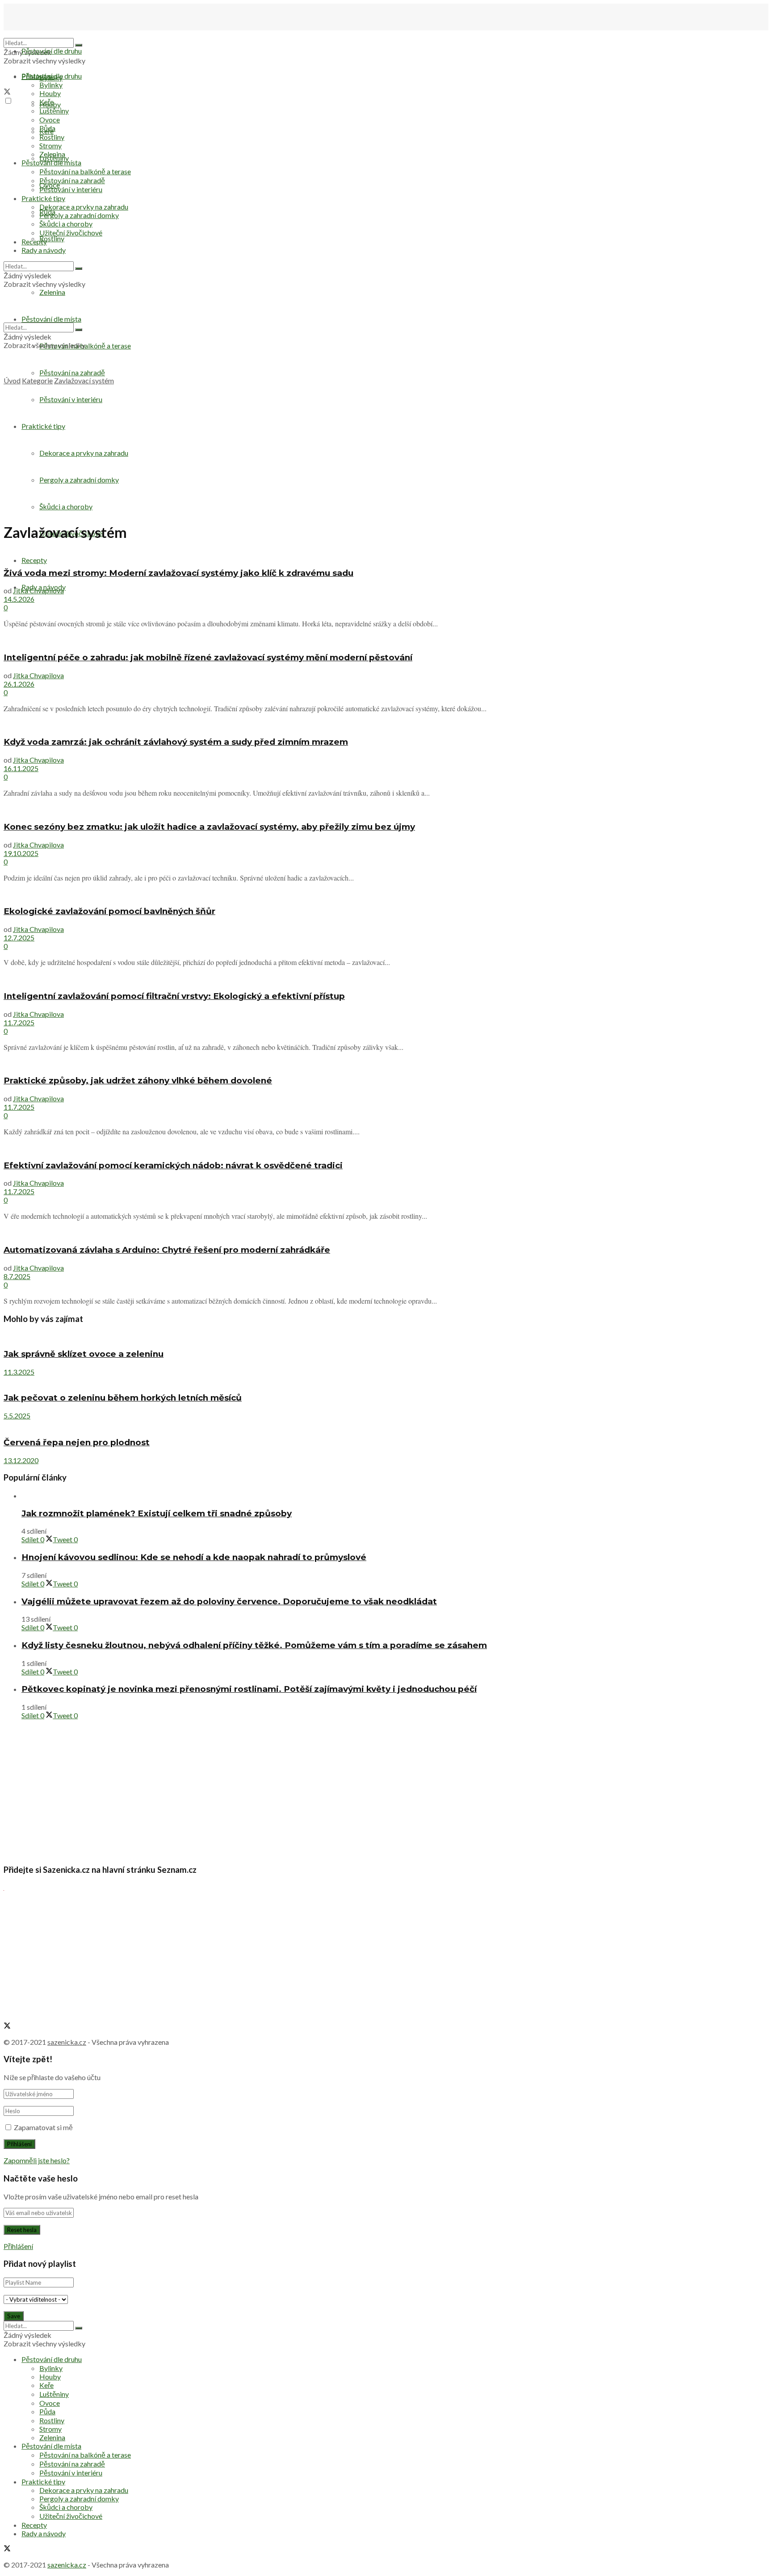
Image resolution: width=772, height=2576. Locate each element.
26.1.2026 (19, 684)
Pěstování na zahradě (72, 372)
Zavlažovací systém (84, 380)
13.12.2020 (21, 1460)
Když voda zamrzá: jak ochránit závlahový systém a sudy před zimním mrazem (176, 742)
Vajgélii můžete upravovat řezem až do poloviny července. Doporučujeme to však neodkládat (229, 1601)
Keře (46, 102)
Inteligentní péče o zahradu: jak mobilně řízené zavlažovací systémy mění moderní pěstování (208, 657)
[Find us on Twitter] (7, 92)
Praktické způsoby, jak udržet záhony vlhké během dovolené (138, 1080)
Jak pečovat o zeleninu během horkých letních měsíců (123, 1398)
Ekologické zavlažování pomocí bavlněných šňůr (109, 911)
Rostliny (52, 238)
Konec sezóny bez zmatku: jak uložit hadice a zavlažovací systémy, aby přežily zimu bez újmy (209, 827)
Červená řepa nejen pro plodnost (77, 1442)
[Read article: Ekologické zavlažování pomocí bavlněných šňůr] (386, 894)
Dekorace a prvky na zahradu (84, 453)
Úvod (12, 380)
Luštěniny (54, 111)
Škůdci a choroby (66, 506)
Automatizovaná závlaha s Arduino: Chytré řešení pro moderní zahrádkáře (167, 1250)
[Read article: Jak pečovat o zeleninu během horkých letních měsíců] (386, 1380)
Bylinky (51, 85)
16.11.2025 (21, 768)
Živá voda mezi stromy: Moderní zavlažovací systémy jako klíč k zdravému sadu (178, 573)
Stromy (50, 145)
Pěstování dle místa (51, 162)
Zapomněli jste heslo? (37, 2160)
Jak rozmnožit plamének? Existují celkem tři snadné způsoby (157, 1513)
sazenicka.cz (67, 2042)
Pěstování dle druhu (52, 51)
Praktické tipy (43, 426)
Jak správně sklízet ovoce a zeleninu (84, 1354)
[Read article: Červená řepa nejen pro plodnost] (386, 1424)
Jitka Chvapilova (38, 590)
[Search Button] (79, 45)
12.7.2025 (19, 938)
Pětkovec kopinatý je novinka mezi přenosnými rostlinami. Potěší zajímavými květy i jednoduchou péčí (249, 1689)
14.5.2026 (19, 599)
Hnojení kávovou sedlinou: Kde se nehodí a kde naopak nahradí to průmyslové (194, 1557)
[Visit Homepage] (48, 34)
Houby (50, 93)
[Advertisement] (386, 452)
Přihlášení (18, 2246)
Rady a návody (44, 250)
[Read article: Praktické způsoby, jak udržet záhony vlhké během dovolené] (386, 1063)
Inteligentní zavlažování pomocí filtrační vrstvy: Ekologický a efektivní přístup (174, 996)
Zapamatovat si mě (43, 2127)
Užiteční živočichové (71, 233)
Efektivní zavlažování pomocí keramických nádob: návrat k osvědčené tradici (173, 1165)
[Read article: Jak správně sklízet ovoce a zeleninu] (386, 1336)
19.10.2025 (21, 853)
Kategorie (37, 380)
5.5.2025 (17, 1416)
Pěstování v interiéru (71, 399)
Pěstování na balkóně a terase (85, 171)
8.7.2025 (17, 1276)
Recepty (34, 560)
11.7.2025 (19, 1022)
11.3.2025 (19, 1372)
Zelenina (52, 154)
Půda (47, 128)
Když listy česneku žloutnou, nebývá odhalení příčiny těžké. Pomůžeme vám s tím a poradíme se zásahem (254, 1645)
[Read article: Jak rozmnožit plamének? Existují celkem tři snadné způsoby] (395, 1496)
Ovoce (50, 120)
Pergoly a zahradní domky (79, 480)
